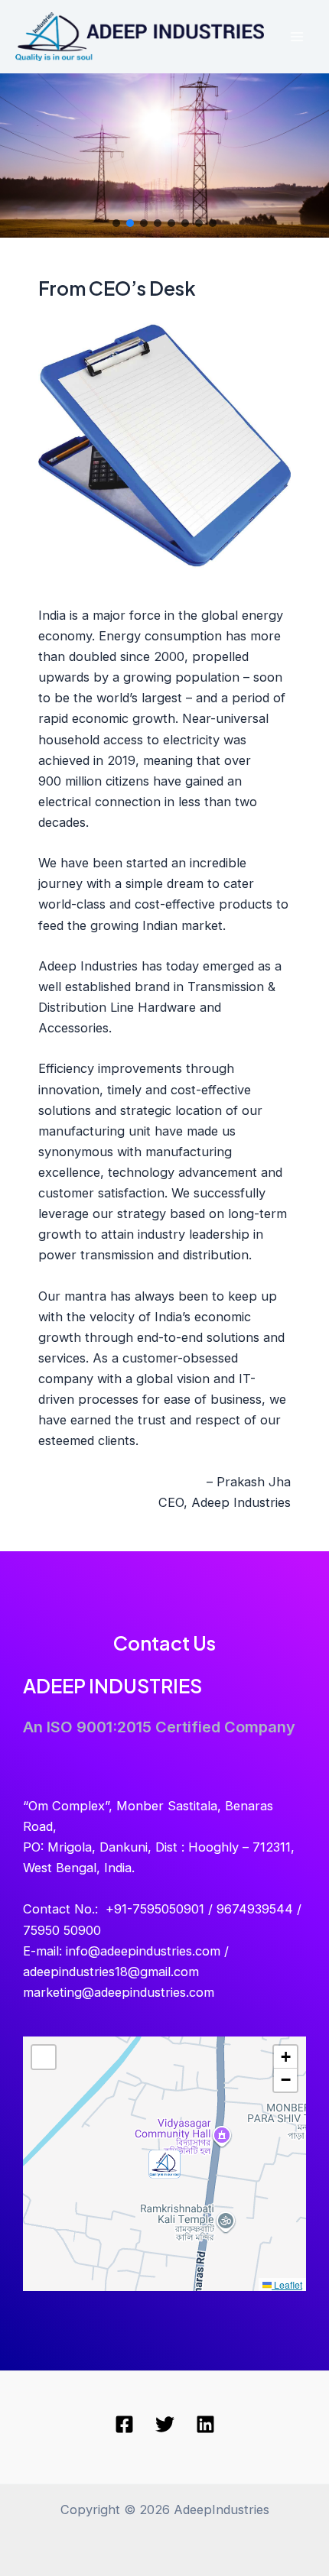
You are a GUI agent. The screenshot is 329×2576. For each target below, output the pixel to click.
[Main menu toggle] (296, 37)
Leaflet (287, 2284)
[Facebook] (124, 2424)
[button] (116, 223)
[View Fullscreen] (44, 2057)
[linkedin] (205, 2424)
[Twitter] (165, 2424)
